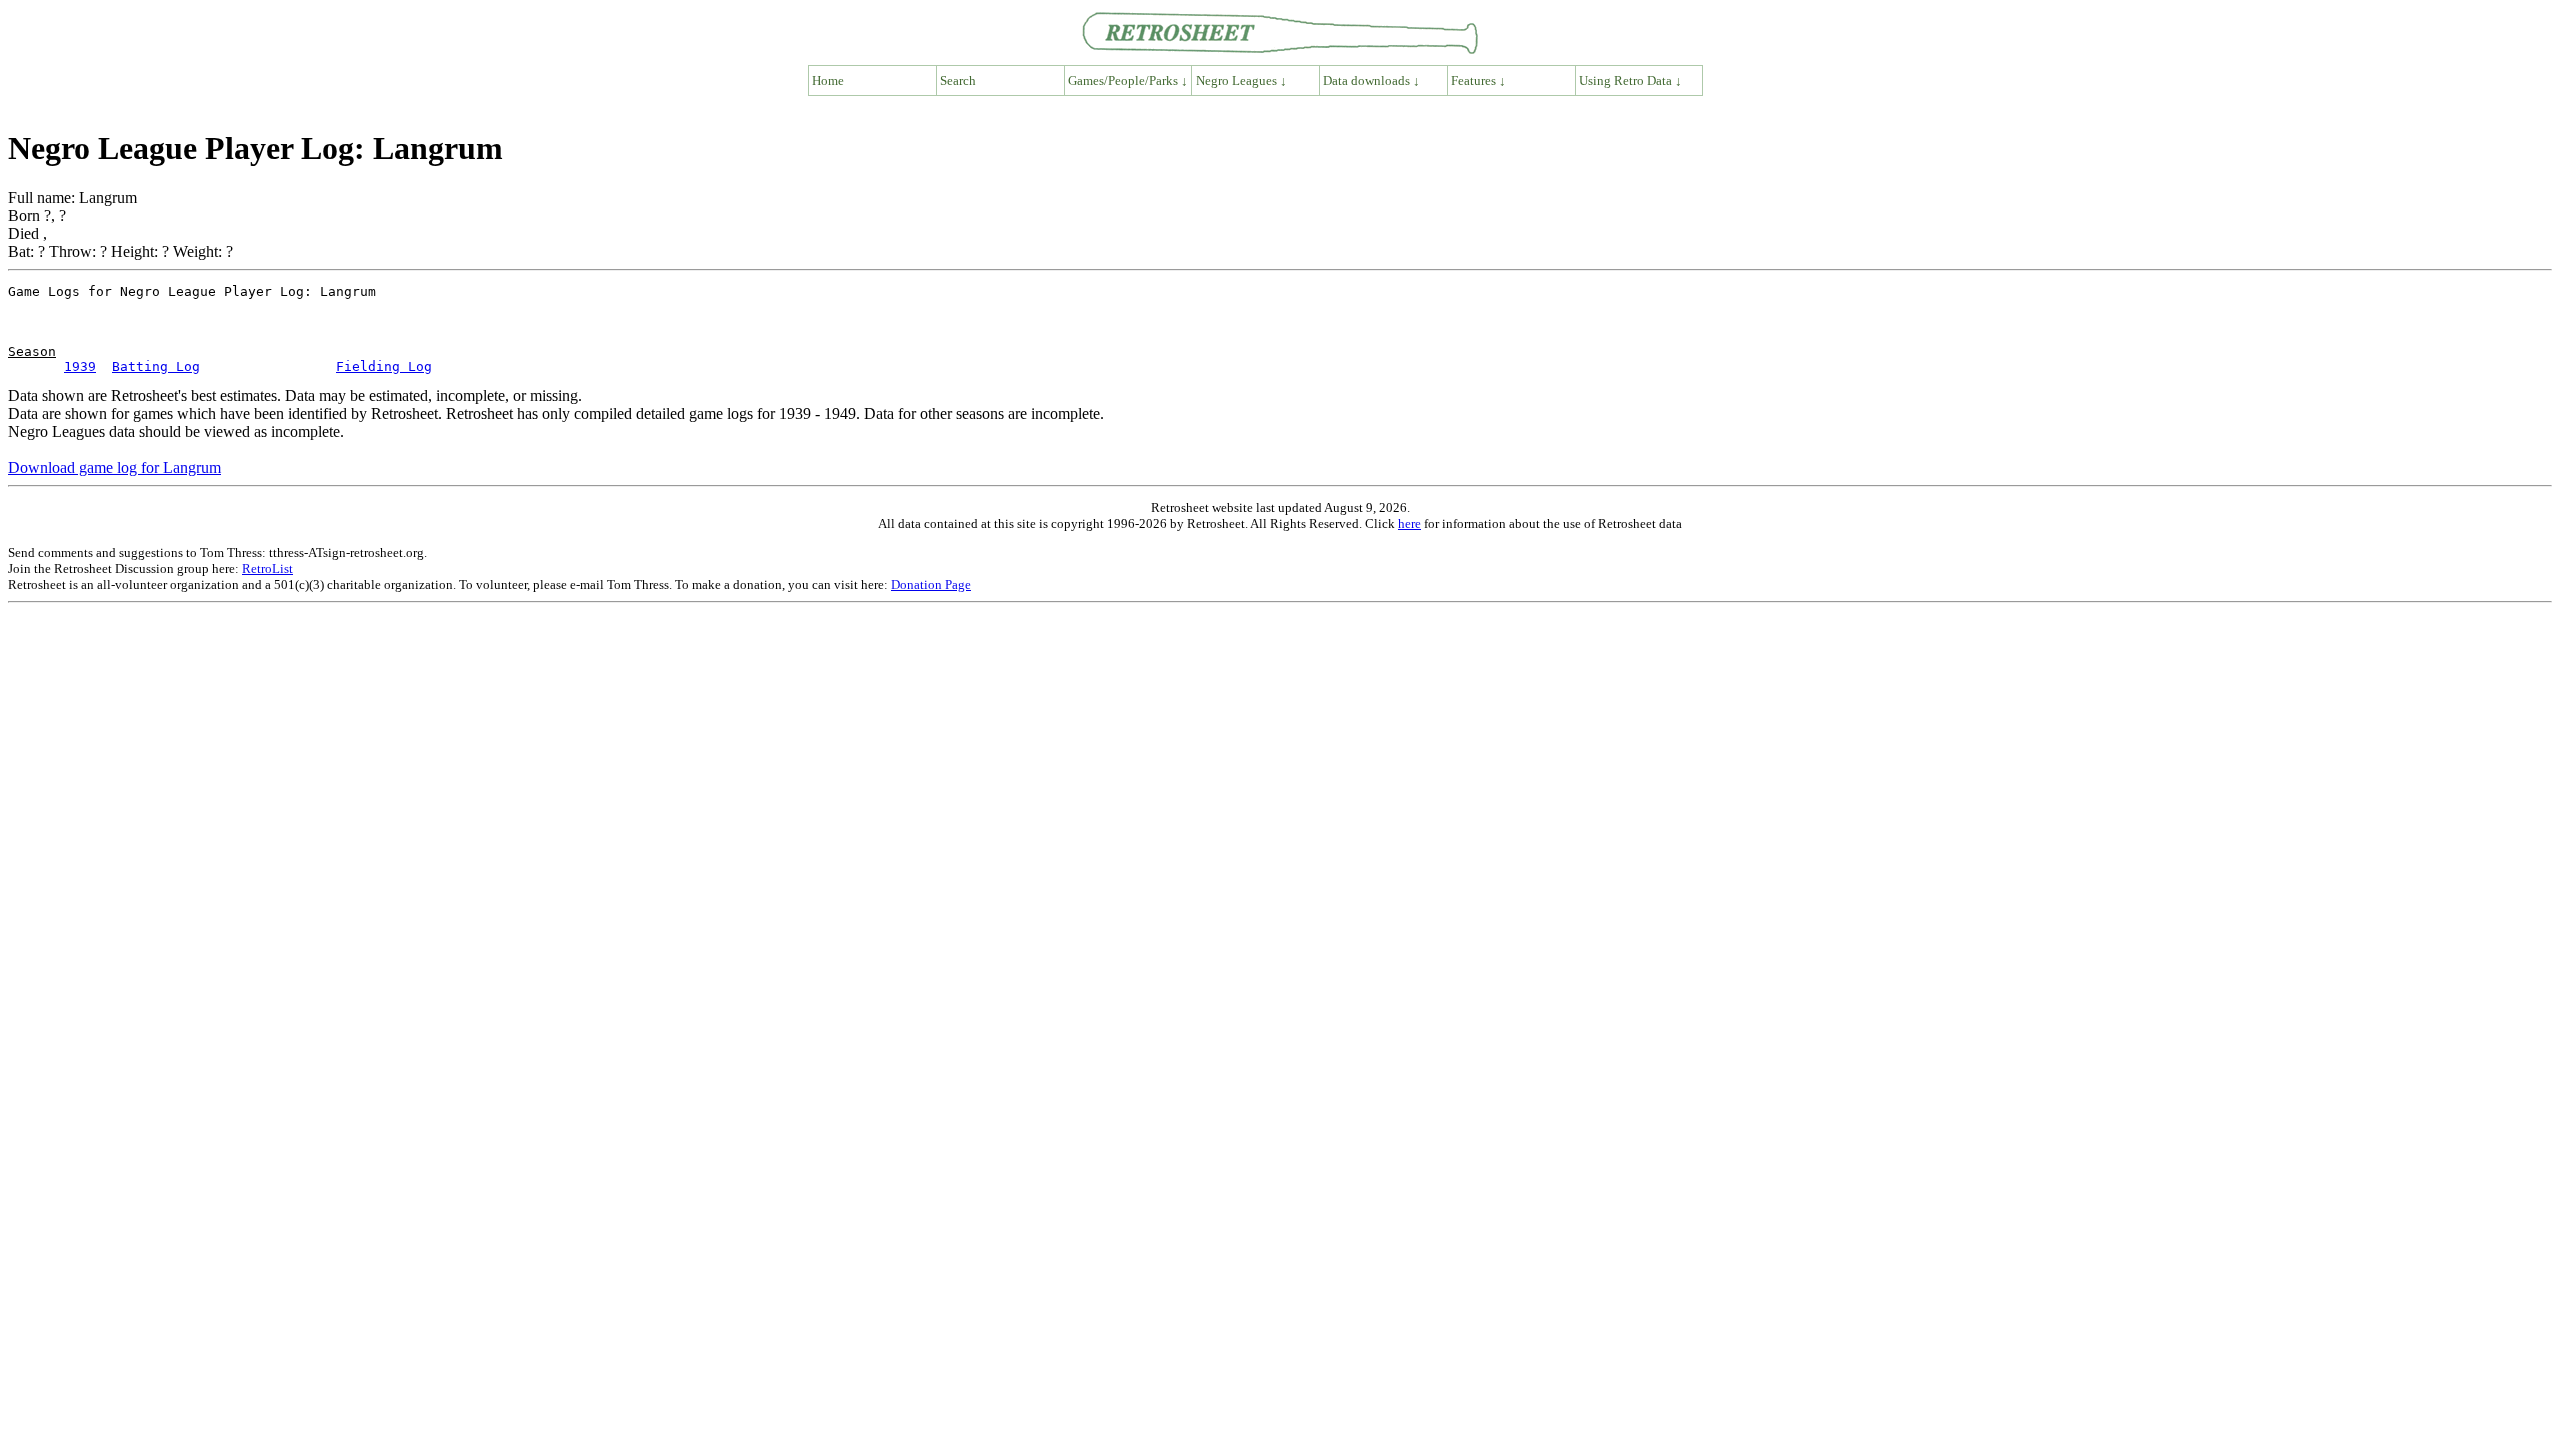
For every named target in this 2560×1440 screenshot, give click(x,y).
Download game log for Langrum (114, 467)
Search (958, 80)
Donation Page (931, 584)
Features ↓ (1478, 80)
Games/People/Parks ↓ (1128, 80)
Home (828, 80)
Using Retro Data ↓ (1630, 80)
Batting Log (156, 366)
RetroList (267, 568)
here (1409, 523)
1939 (80, 366)
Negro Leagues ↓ (1241, 80)
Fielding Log (384, 366)
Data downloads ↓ (1371, 80)
